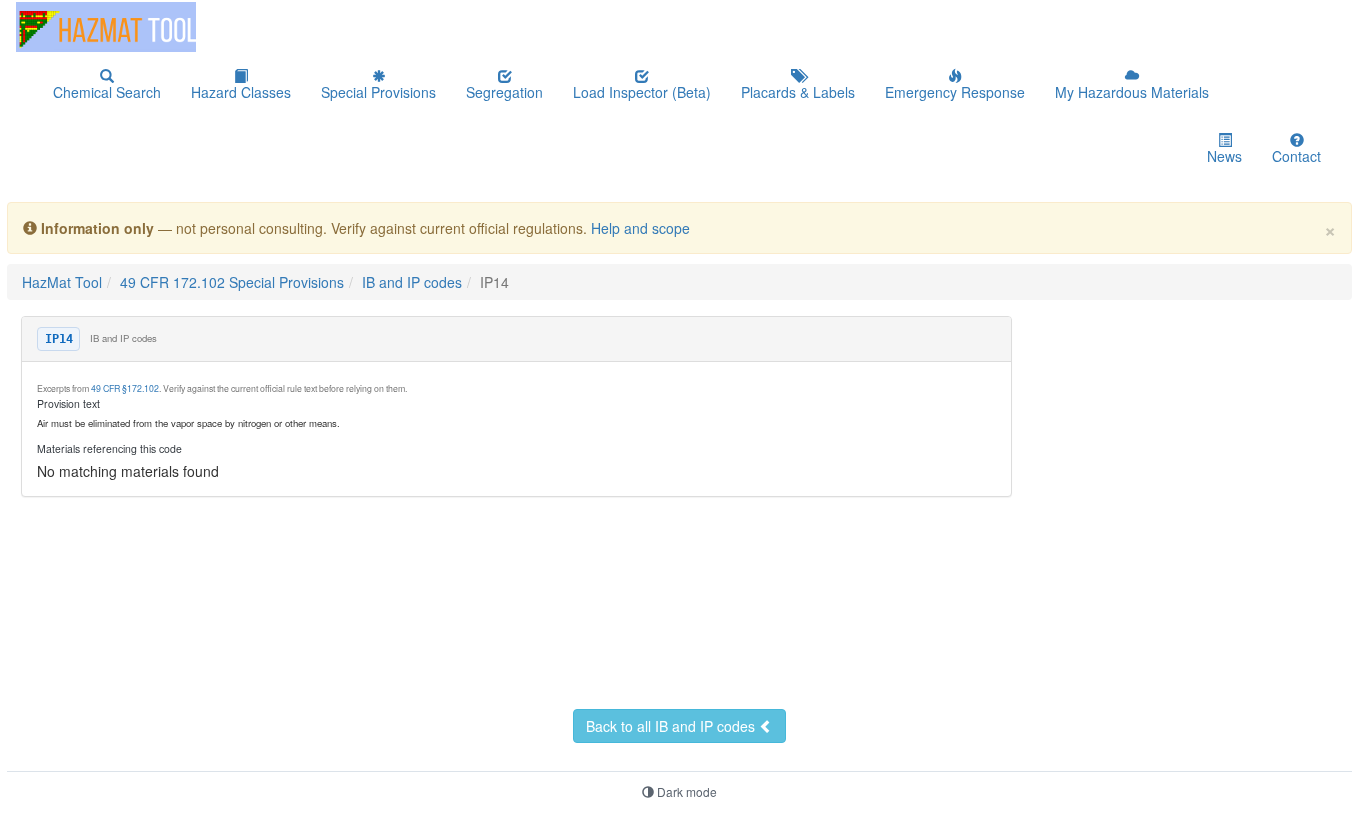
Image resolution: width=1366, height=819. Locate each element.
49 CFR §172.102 (125, 388)
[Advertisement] (492, 654)
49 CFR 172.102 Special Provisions (232, 282)
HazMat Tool (62, 282)
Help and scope (640, 228)
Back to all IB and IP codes (672, 726)
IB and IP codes (412, 282)
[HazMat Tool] (106, 27)
